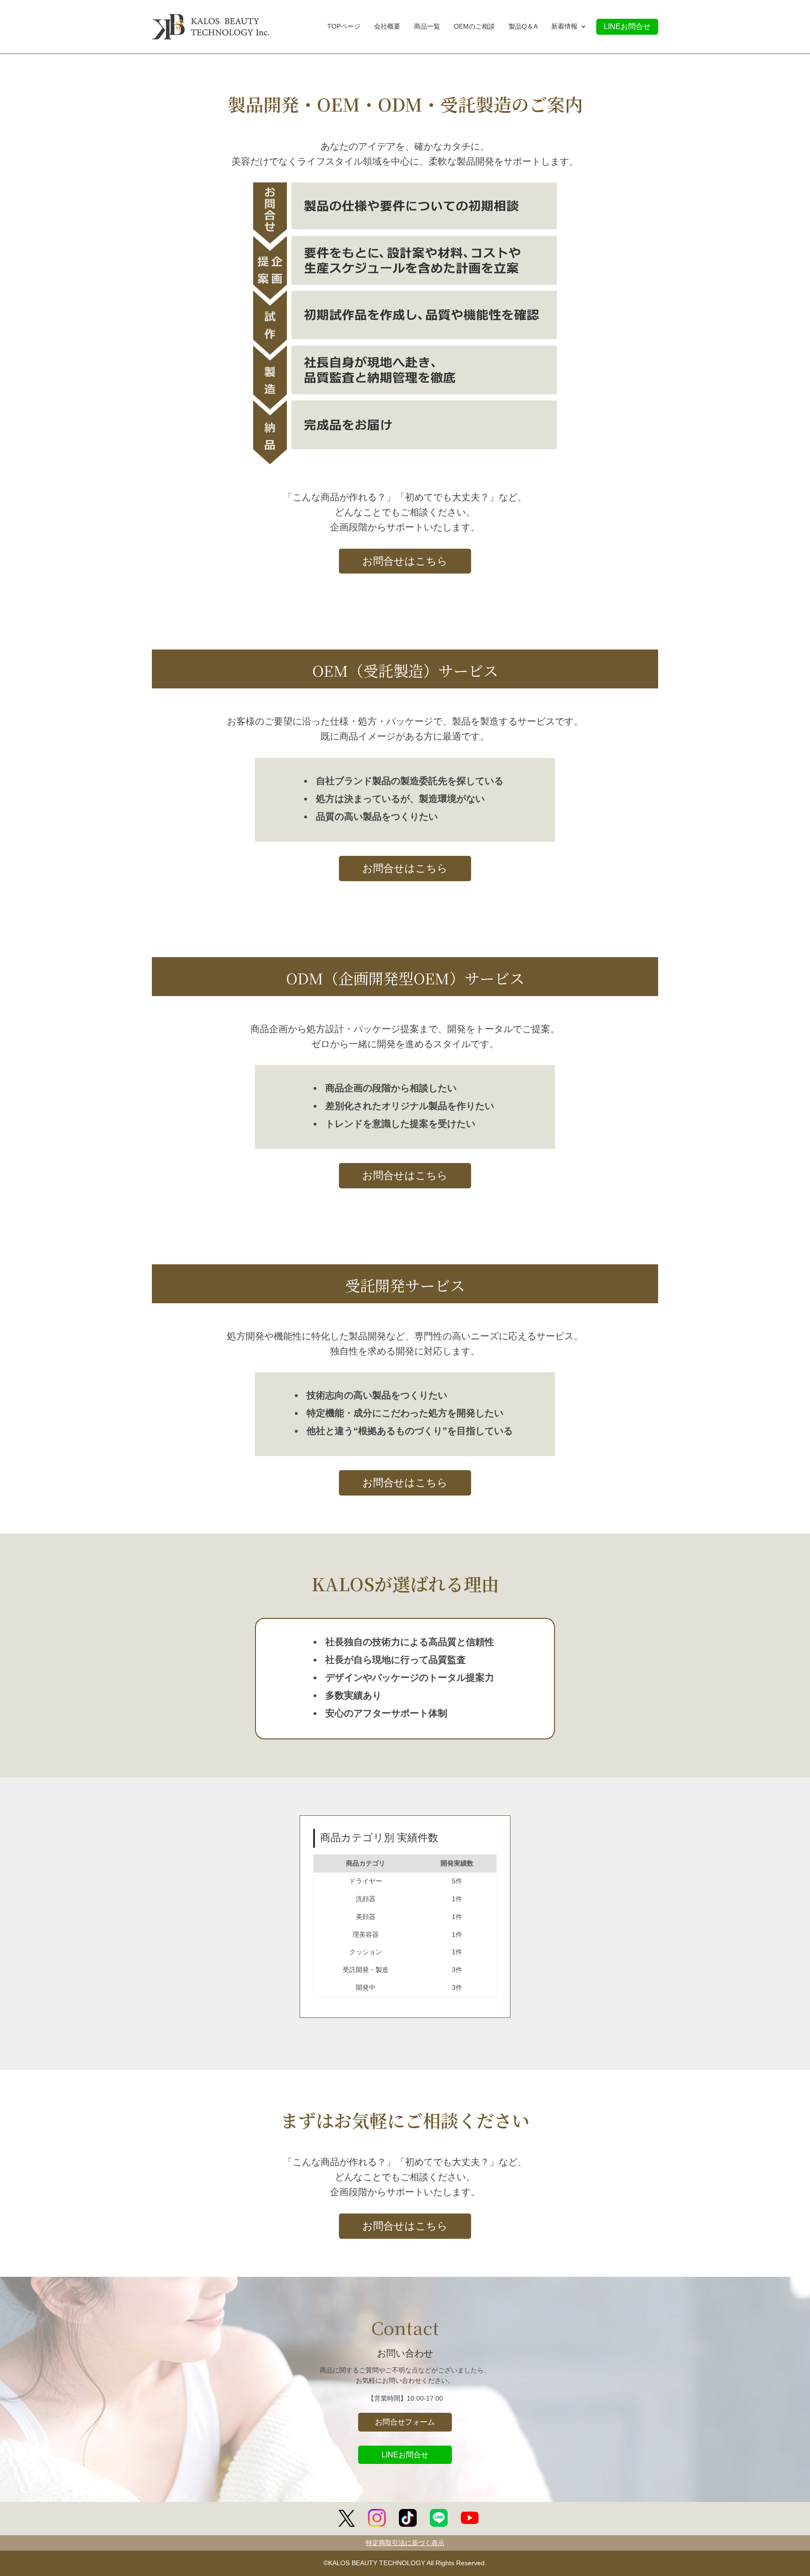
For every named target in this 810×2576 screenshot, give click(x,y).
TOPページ (344, 27)
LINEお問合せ (627, 26)
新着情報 (564, 27)
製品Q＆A (523, 27)
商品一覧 (427, 27)
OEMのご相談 (474, 27)
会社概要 (387, 27)
